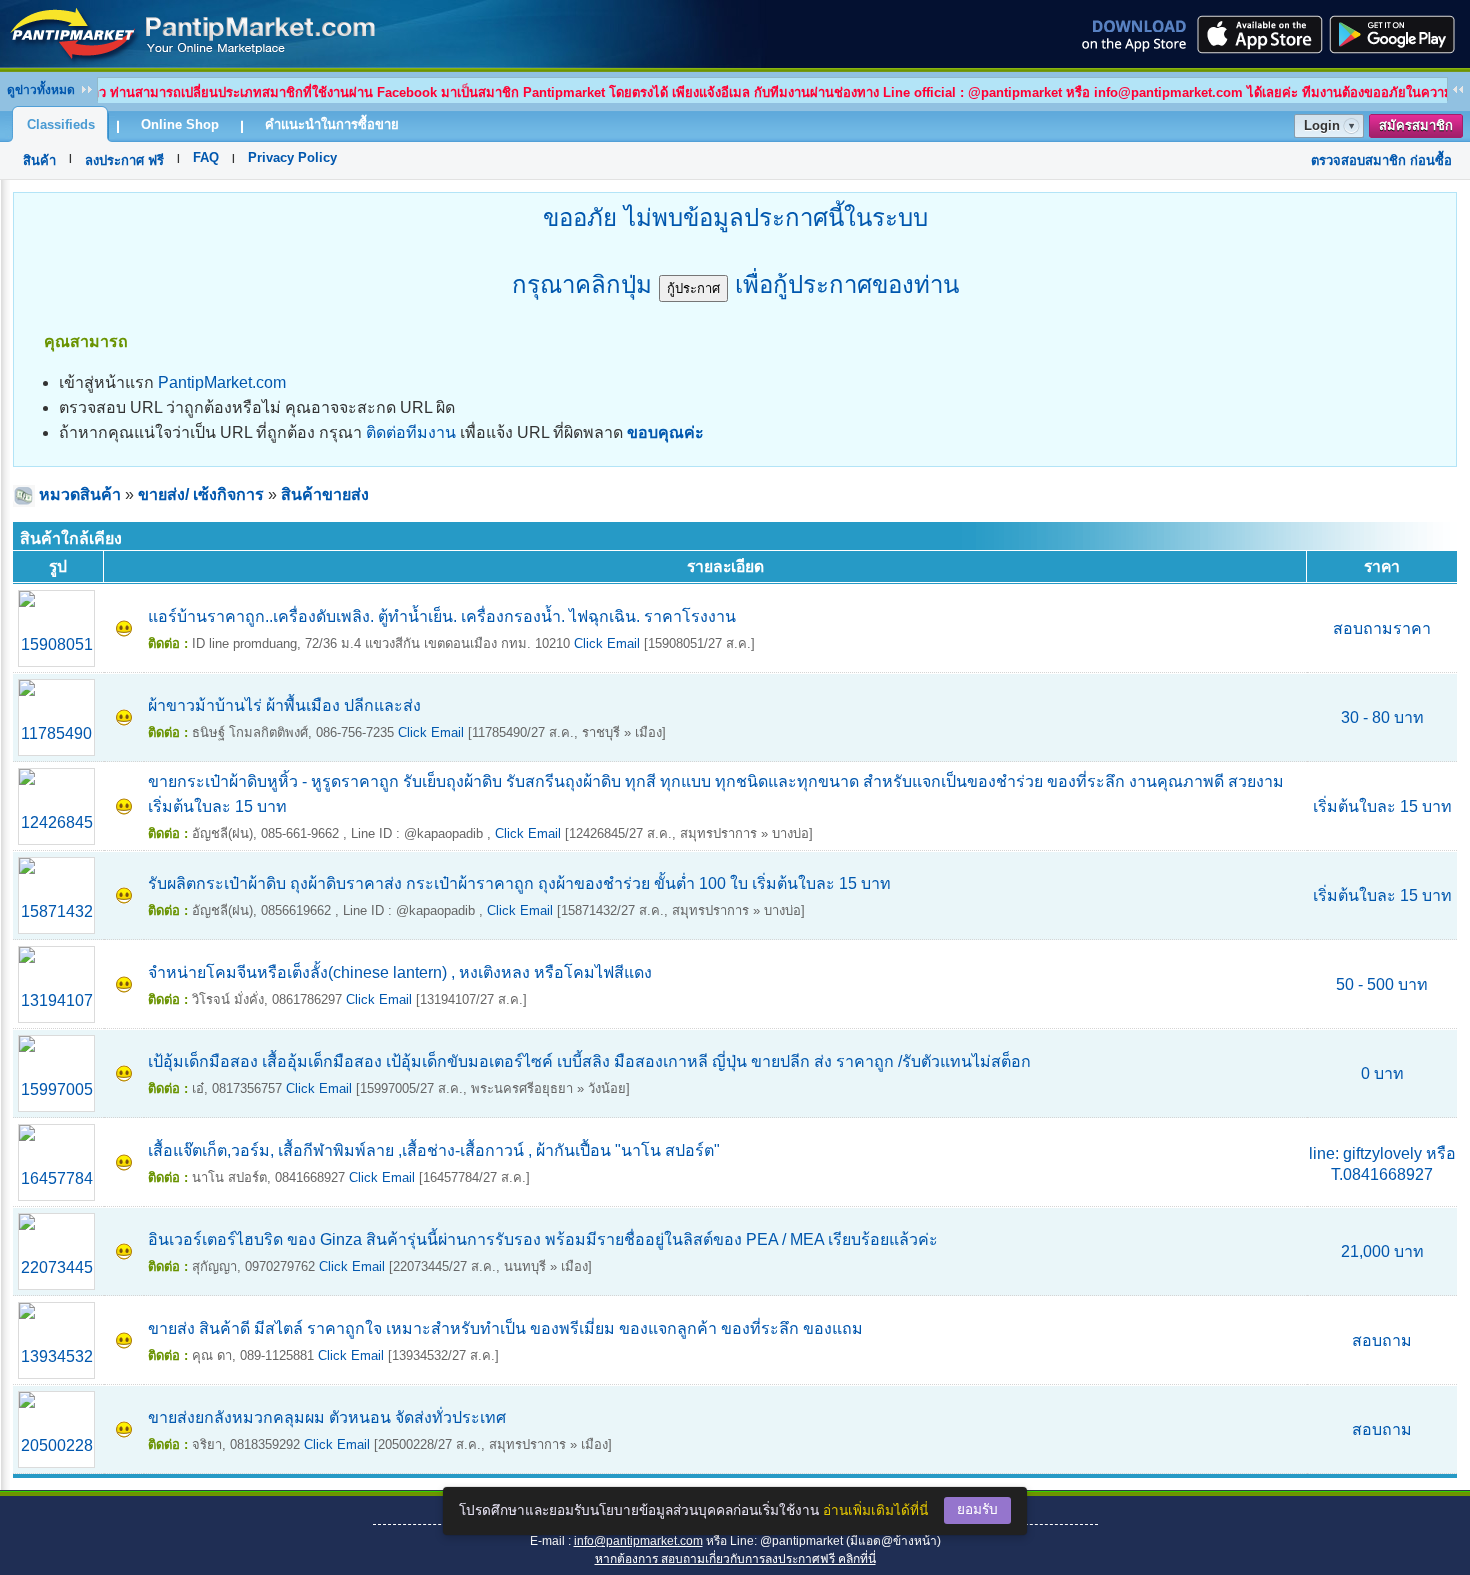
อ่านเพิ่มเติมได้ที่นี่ (875, 1510)
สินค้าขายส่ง (325, 494)
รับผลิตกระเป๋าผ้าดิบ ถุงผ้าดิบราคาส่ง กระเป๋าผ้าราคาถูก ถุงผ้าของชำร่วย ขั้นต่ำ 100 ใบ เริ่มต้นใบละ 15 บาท (519, 883)
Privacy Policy (292, 157)
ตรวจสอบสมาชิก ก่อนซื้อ (1381, 160)
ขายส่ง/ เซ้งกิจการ (201, 494)
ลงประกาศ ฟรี (124, 160)
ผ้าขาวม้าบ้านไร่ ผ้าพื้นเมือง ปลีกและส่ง (284, 705)
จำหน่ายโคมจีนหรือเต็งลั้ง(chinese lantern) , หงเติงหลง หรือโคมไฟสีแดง (400, 972)
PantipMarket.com (222, 382)
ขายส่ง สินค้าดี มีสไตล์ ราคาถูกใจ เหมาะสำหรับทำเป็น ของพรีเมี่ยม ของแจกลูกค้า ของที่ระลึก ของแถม (505, 1328)
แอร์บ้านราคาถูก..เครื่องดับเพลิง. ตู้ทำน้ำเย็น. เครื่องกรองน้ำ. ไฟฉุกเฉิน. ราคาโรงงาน (442, 616)
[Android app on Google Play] (1398, 34)
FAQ (206, 157)
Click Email (607, 643)
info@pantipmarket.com (638, 1541)
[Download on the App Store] (1258, 34)
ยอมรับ (977, 1509)
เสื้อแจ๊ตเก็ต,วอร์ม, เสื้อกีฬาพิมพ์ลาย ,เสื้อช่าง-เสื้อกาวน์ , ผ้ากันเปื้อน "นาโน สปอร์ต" (434, 1150)
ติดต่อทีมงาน (411, 432)
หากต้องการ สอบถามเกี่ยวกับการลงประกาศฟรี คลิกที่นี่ (735, 1559)
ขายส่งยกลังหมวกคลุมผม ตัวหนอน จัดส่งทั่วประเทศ (327, 1417)
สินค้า (39, 160)
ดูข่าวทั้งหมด (41, 90)
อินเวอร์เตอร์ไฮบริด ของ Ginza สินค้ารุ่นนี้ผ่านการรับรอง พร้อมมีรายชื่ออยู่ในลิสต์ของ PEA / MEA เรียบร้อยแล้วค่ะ (543, 1239)
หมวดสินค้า (80, 494)
